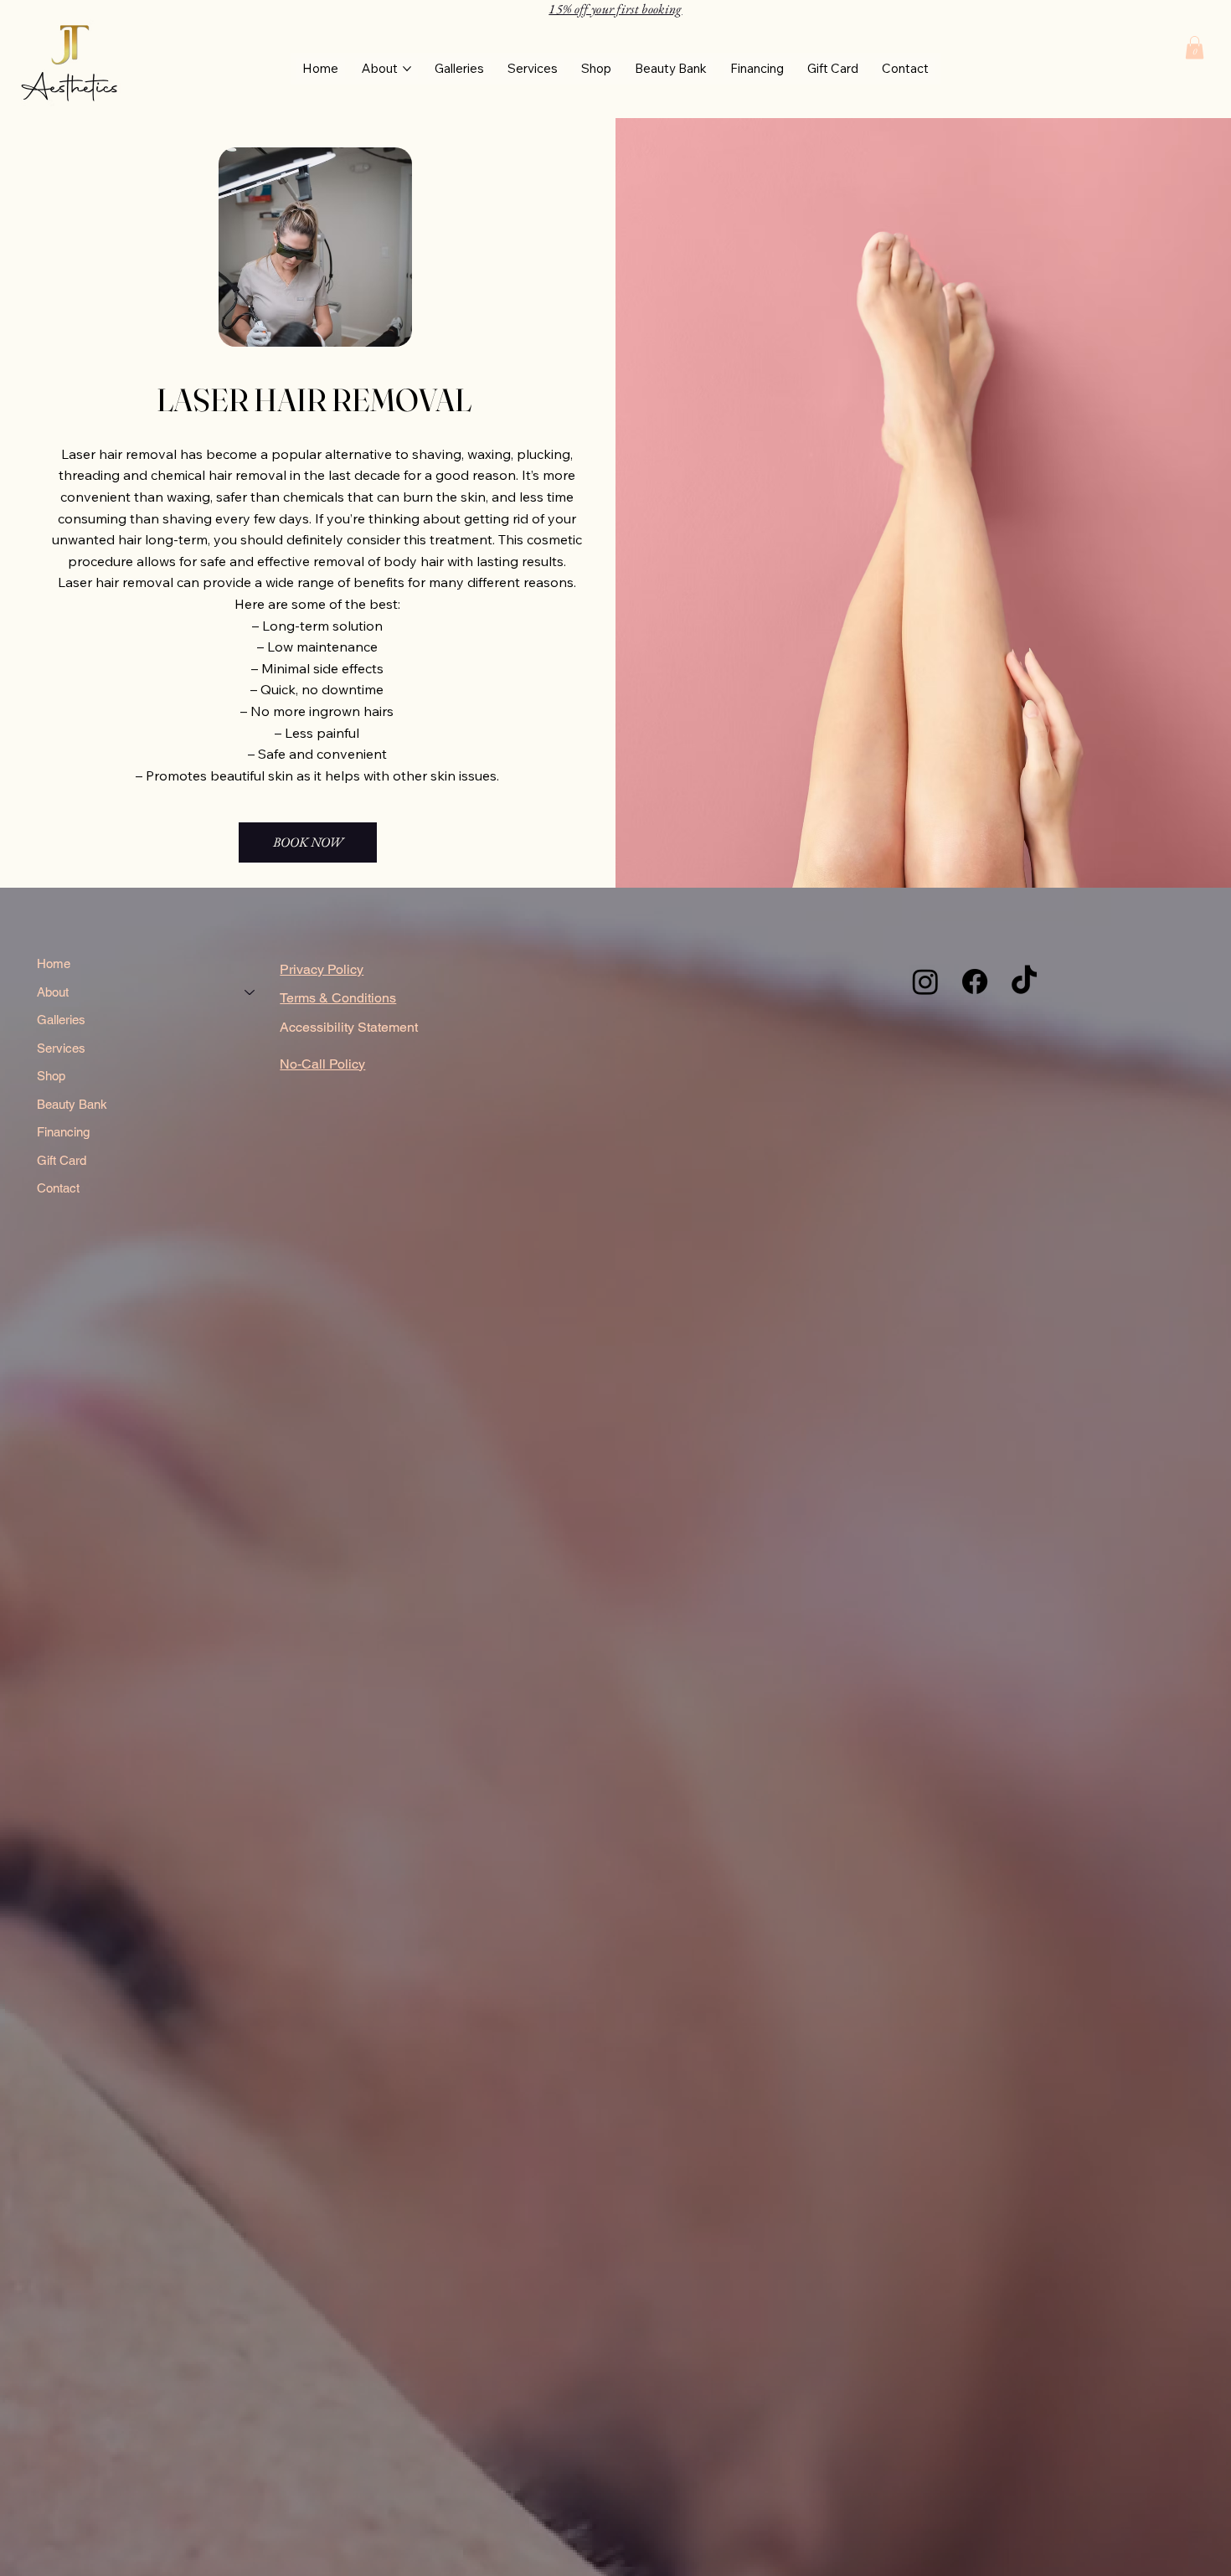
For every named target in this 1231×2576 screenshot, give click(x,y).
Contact (58, 1188)
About (53, 992)
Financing (63, 1132)
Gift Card (62, 1160)
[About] (250, 992)
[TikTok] (1024, 981)
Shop (51, 1076)
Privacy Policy (322, 969)
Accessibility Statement (349, 1027)
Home (54, 963)
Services (61, 1048)
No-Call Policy (322, 1064)
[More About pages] (407, 69)
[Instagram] (925, 981)
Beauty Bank (72, 1104)
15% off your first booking (615, 9)
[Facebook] (975, 981)
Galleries (61, 1020)
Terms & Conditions (338, 998)
